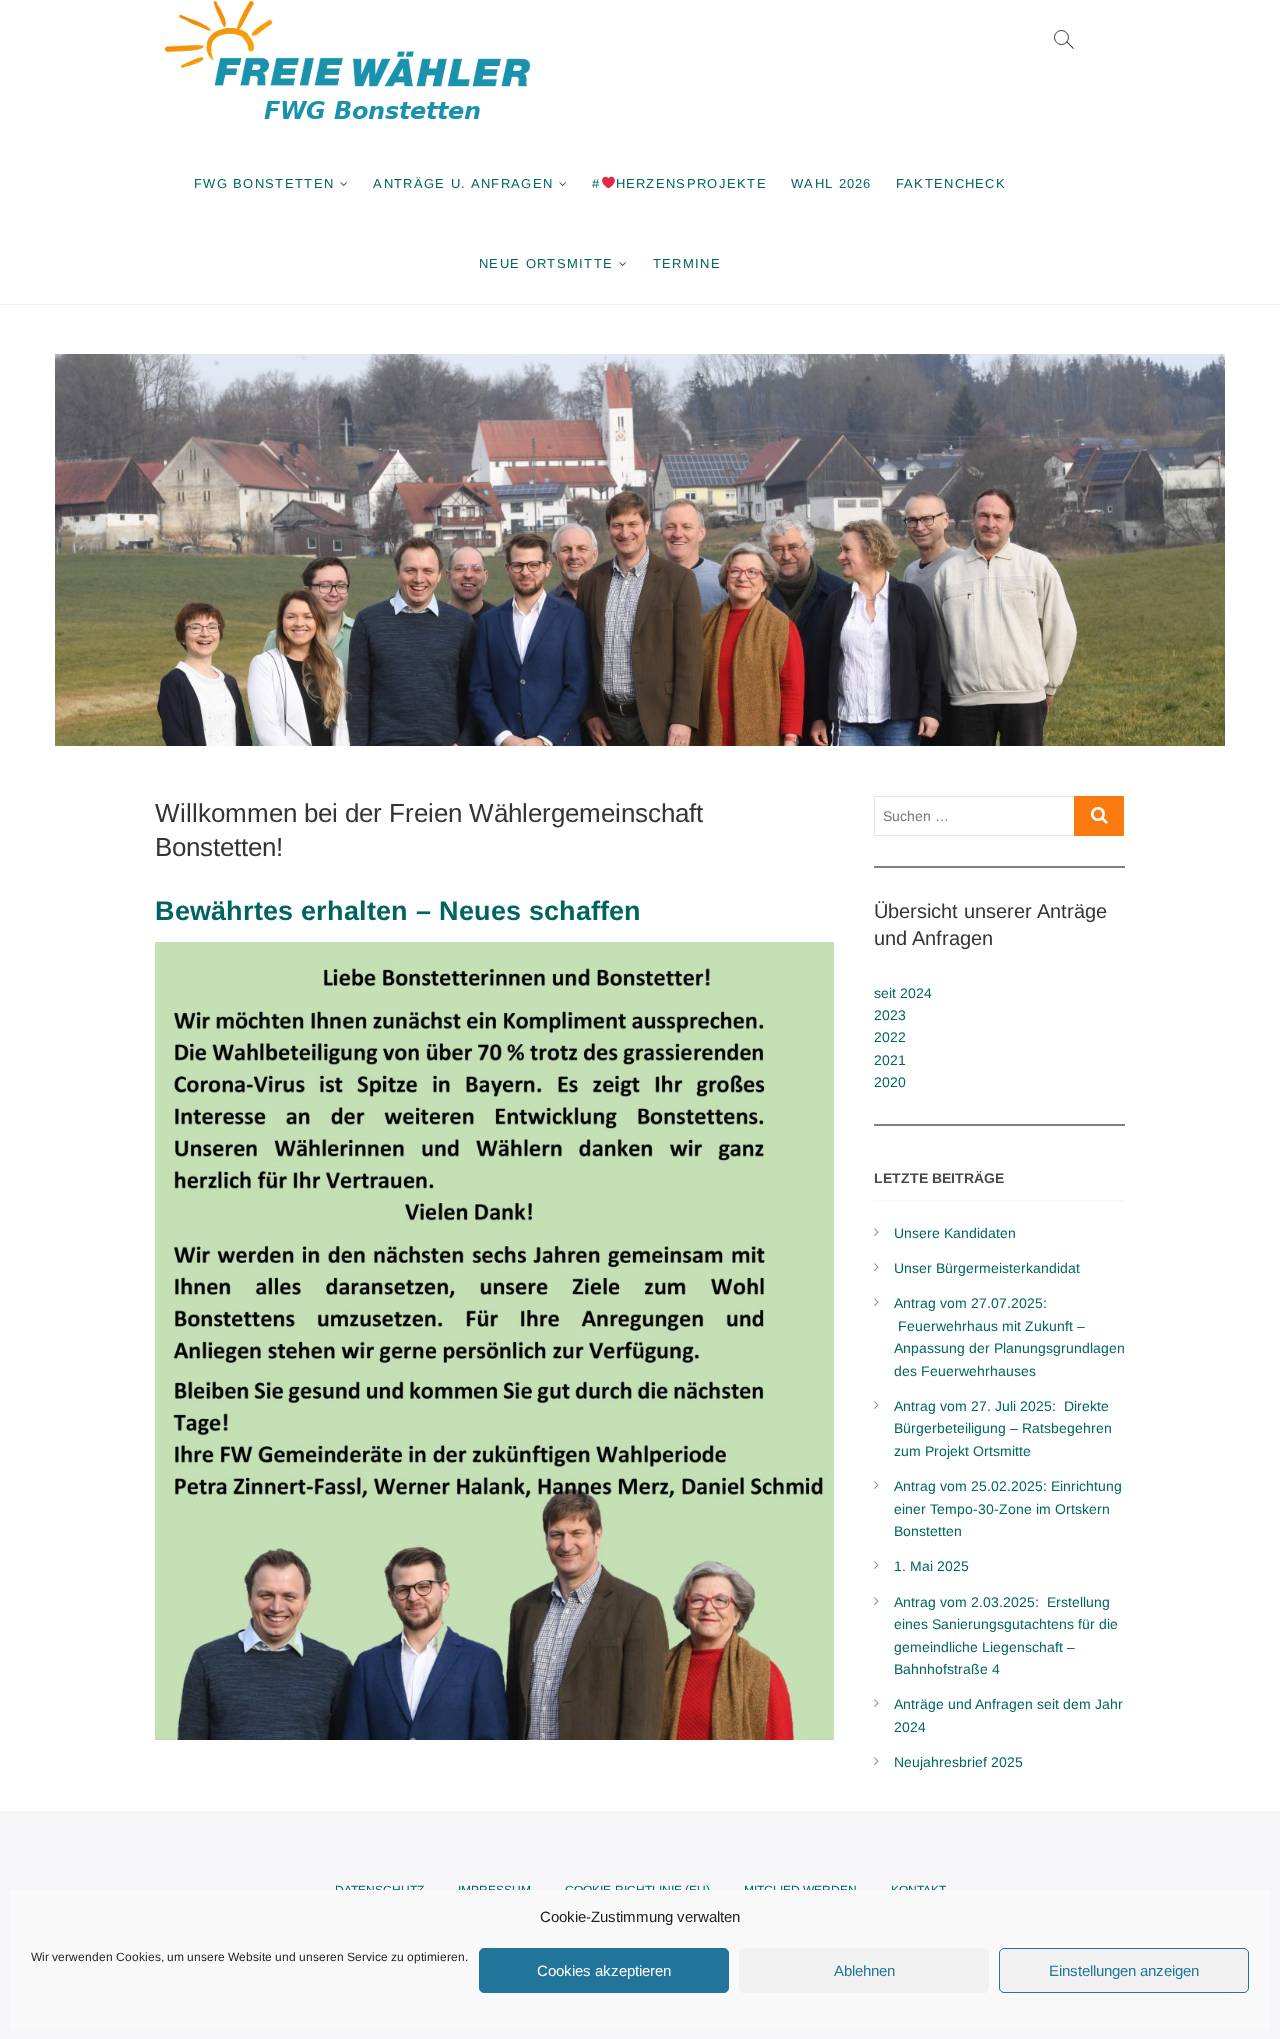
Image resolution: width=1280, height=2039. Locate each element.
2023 (890, 1015)
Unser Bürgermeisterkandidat (987, 1268)
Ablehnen (864, 1970)
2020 (890, 1082)
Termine (687, 263)
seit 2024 (903, 993)
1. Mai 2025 (931, 1566)
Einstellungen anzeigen (1124, 1970)
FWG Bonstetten (264, 183)
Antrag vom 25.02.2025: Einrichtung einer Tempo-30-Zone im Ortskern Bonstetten (1008, 1508)
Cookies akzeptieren (604, 1970)
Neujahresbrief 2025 (958, 1762)
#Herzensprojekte (679, 183)
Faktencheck (951, 183)
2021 (890, 1060)
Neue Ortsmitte (546, 263)
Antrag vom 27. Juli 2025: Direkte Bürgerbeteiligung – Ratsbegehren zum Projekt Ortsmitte (1003, 1428)
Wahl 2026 (831, 183)
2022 (890, 1037)
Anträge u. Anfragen (463, 183)
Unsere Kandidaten (955, 1233)
